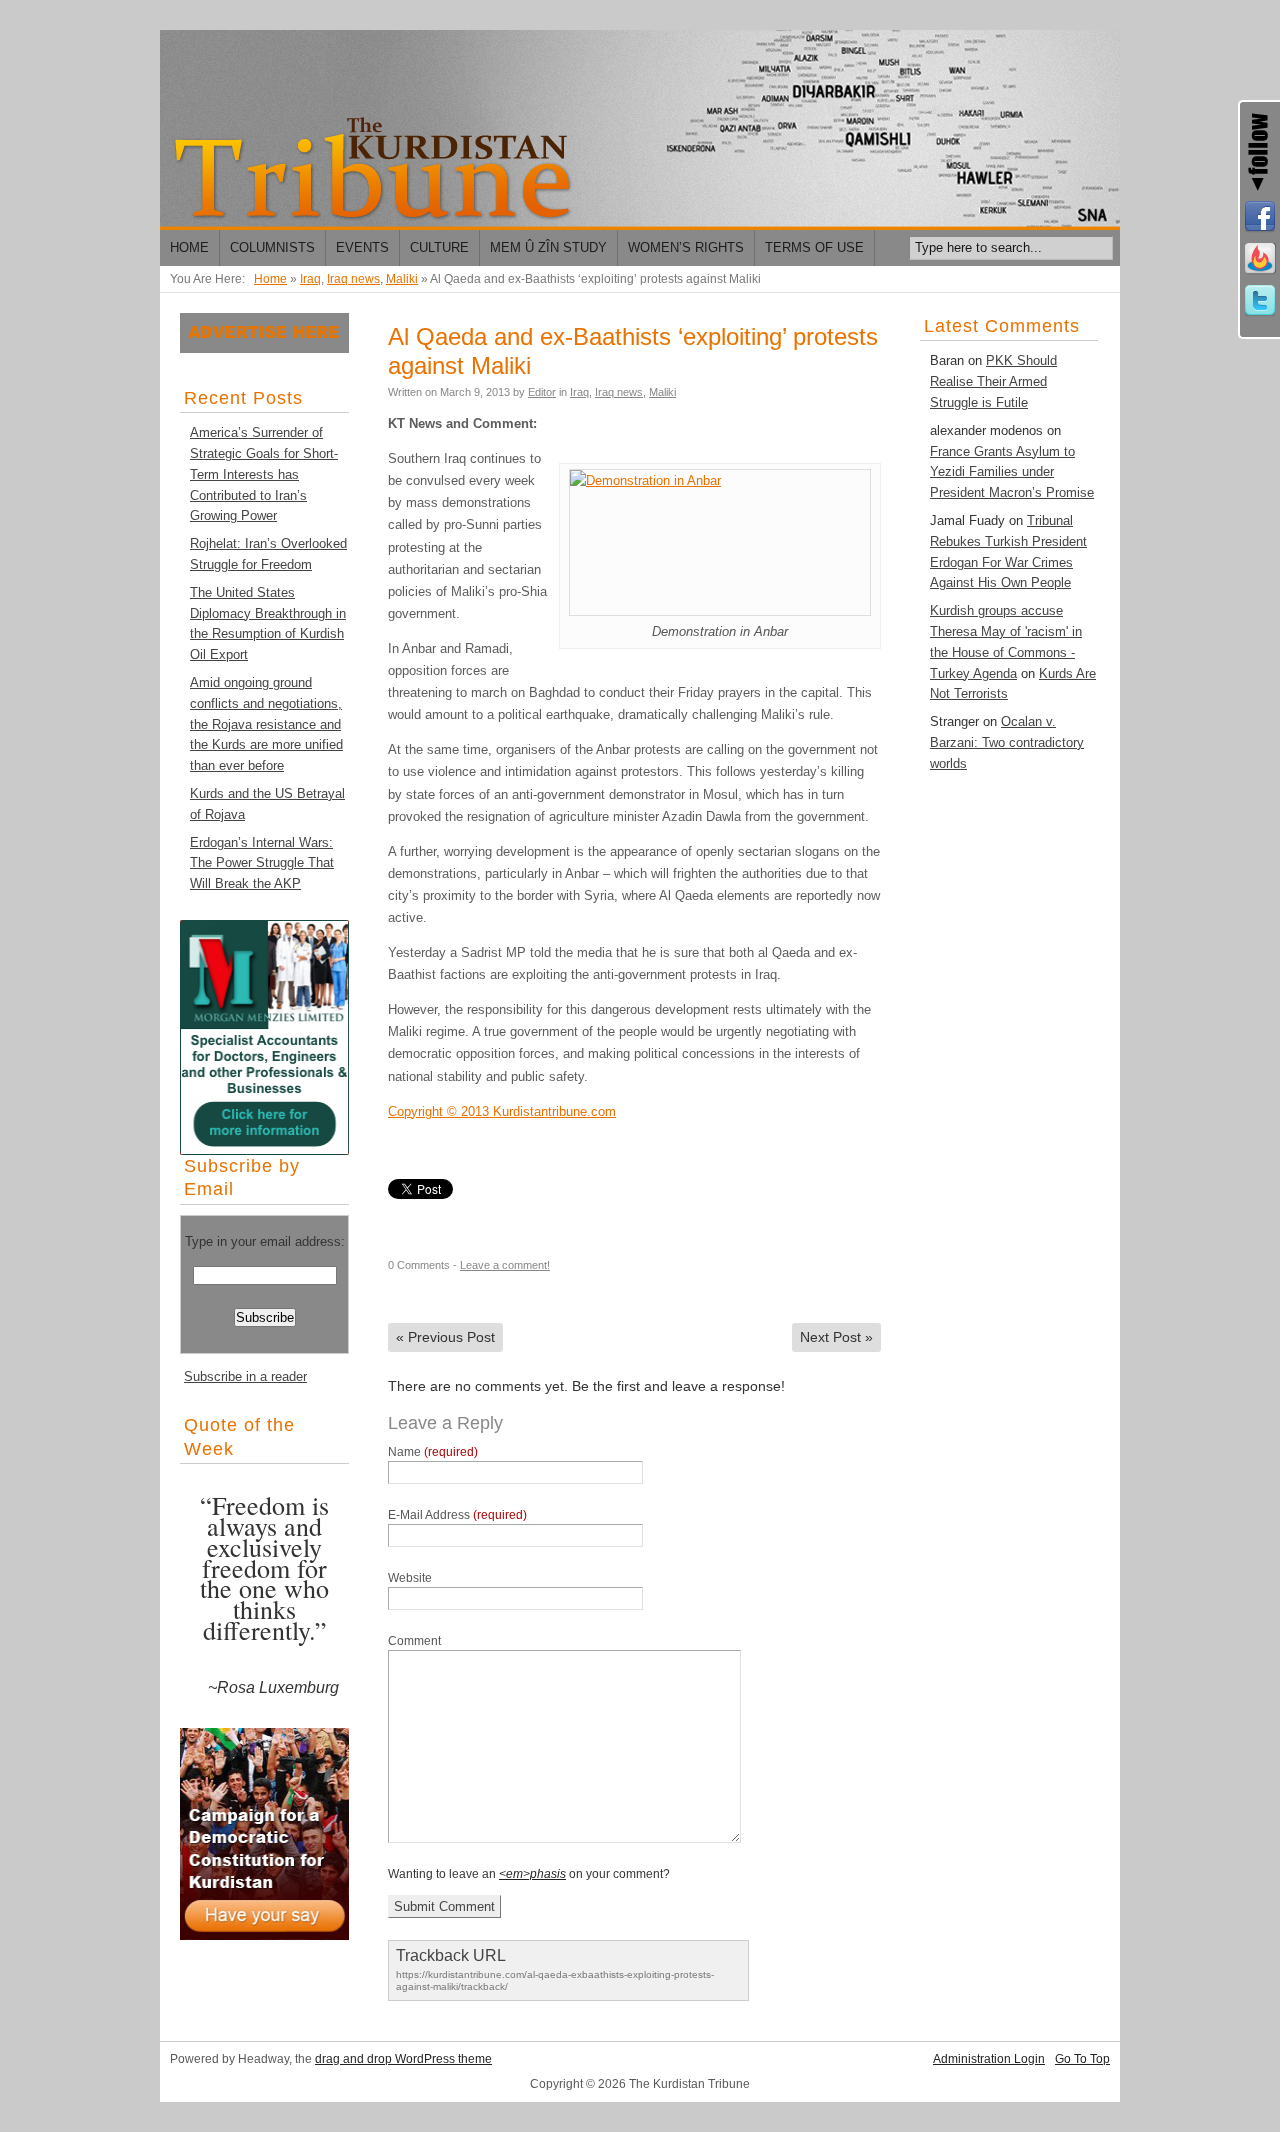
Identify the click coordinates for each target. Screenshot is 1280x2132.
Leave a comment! (505, 1265)
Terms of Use (814, 247)
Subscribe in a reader (245, 1376)
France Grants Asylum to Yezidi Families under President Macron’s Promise (1012, 472)
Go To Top (1082, 2059)
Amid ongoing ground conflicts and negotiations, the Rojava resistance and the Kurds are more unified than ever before (266, 724)
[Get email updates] (1260, 259)
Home (189, 247)
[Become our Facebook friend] (1260, 217)
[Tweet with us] (1260, 301)
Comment (414, 1641)
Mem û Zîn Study (548, 247)
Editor (542, 392)
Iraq (310, 279)
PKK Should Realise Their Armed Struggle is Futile (993, 381)
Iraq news (353, 279)
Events (362, 247)
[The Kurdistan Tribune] (640, 130)
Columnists (272, 247)
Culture (439, 247)
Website (410, 1578)
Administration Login (989, 2059)
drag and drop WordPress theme (403, 2059)
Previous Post (445, 1337)
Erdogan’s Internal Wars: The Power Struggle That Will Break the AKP (262, 863)
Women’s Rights (686, 247)
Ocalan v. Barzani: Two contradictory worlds (1007, 742)
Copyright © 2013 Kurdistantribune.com (502, 1111)
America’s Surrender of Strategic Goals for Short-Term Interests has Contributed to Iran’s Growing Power (264, 474)
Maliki (402, 279)
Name (433, 1452)
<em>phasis (532, 1874)
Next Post (836, 1337)
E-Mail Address (457, 1515)
